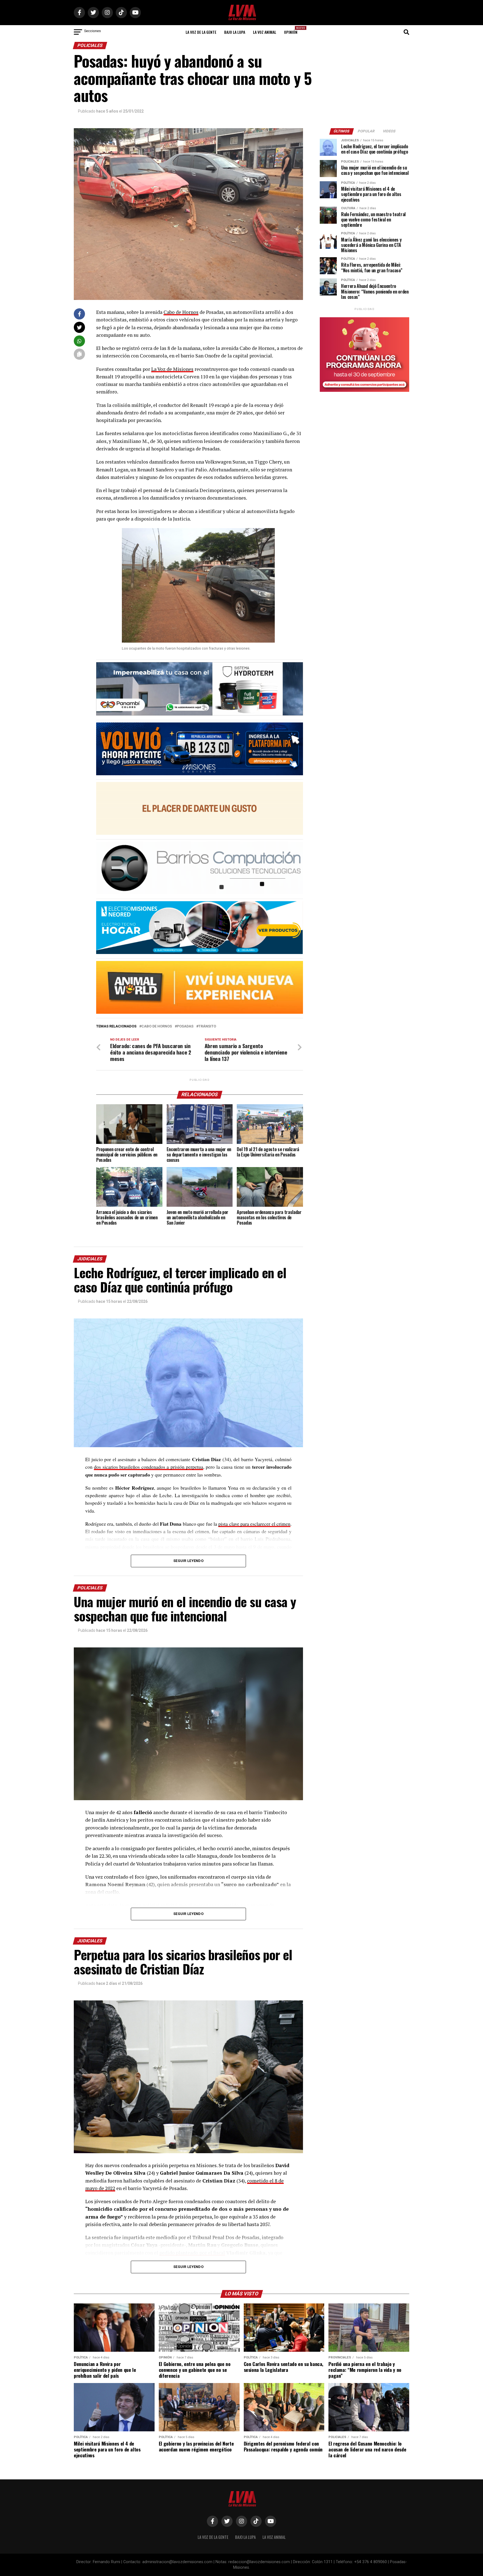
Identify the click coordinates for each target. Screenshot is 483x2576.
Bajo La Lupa (235, 32)
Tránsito (207, 1026)
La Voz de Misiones (172, 369)
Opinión (292, 30)
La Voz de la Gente (201, 32)
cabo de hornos (157, 1026)
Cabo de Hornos (181, 312)
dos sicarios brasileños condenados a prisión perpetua (149, 1467)
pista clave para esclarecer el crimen (254, 1524)
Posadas (185, 1026)
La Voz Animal (265, 32)
